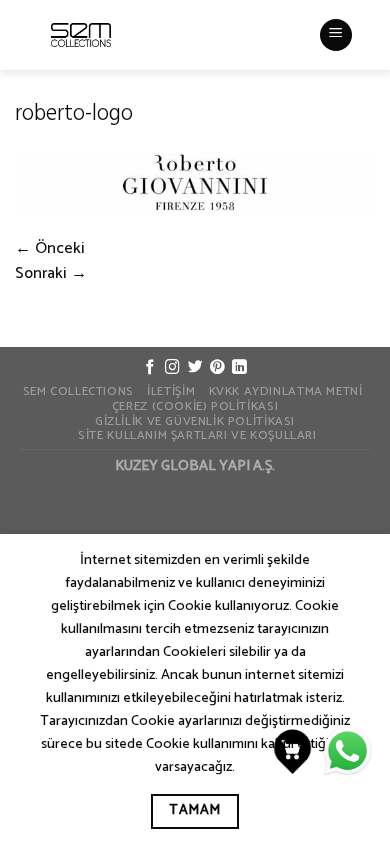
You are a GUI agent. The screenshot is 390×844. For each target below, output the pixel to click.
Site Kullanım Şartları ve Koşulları (197, 436)
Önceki (50, 248)
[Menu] (336, 35)
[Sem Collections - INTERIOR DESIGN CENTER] (81, 35)
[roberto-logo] (195, 181)
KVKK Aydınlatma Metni (286, 392)
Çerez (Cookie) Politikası (195, 407)
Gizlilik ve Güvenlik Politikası (195, 422)
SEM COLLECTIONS (78, 392)
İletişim (171, 392)
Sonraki (51, 273)
